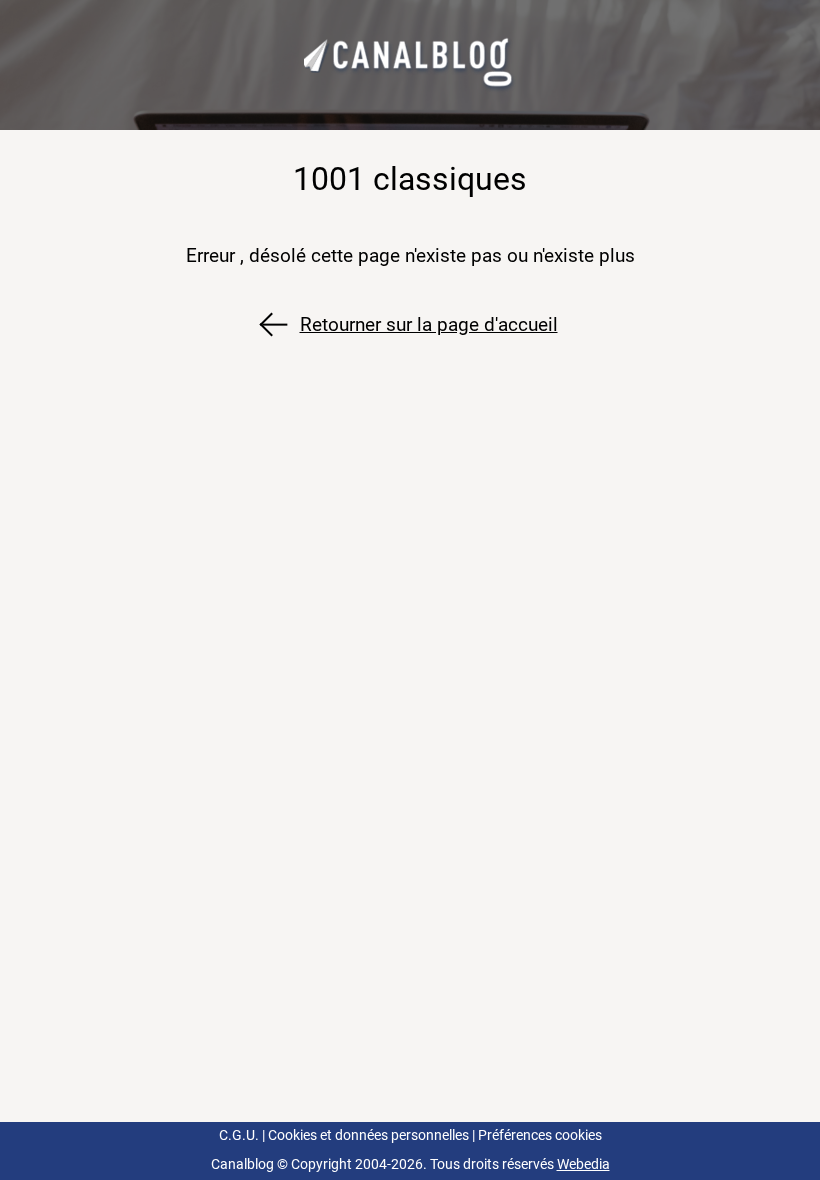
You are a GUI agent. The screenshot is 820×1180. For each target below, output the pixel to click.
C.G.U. (239, 1135)
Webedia (583, 1164)
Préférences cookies (540, 1135)
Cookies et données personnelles (368, 1135)
